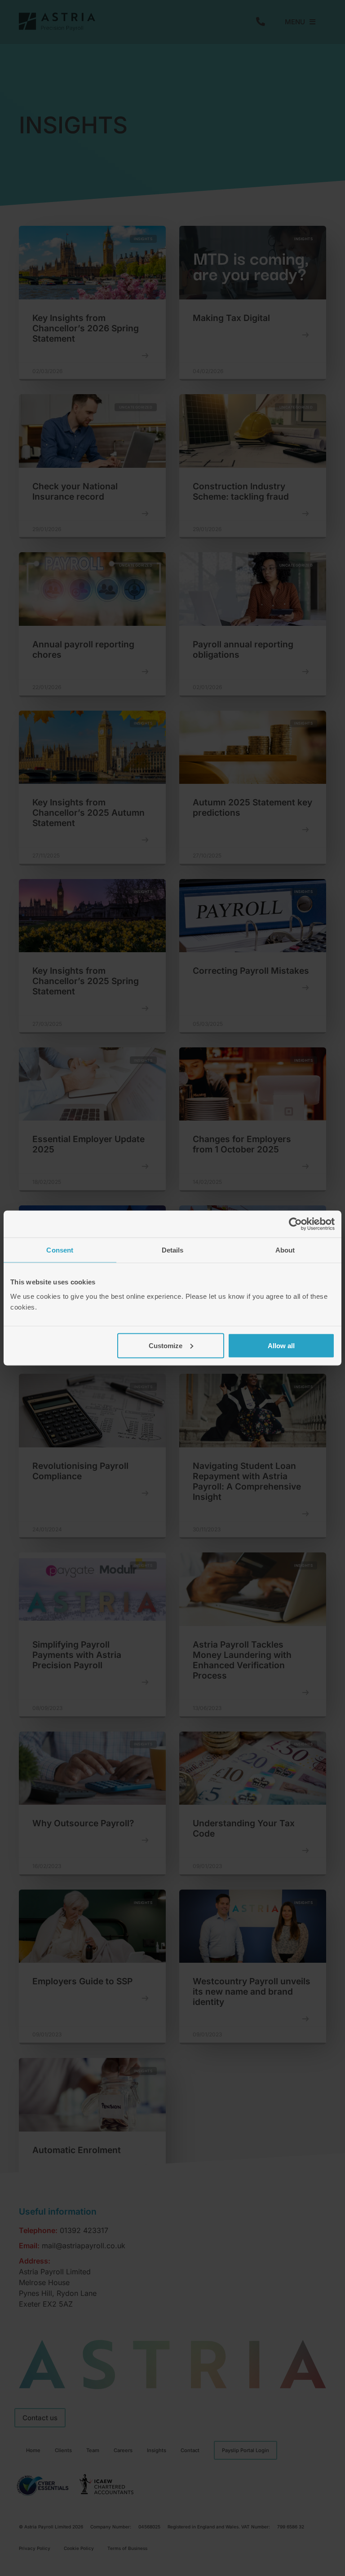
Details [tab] (173, 1250)
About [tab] (285, 1250)
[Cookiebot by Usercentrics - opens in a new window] (295, 1224)
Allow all (281, 1345)
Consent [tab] (60, 1250)
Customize (166, 1345)
